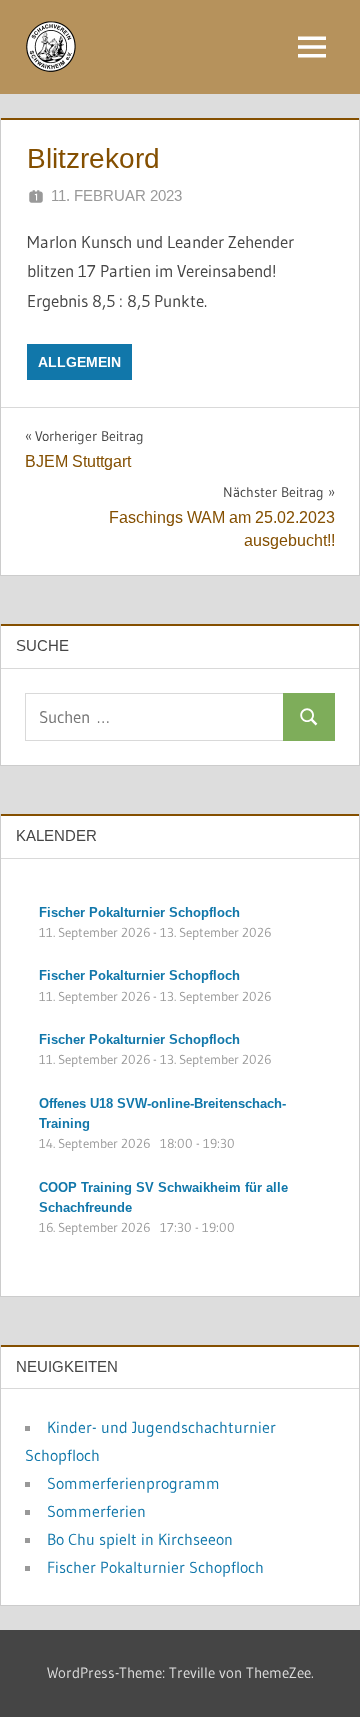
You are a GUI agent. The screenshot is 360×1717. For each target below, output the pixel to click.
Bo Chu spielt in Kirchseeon (140, 1539)
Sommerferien (96, 1511)
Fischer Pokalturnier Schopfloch (155, 1567)
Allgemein (79, 362)
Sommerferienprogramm (133, 1483)
